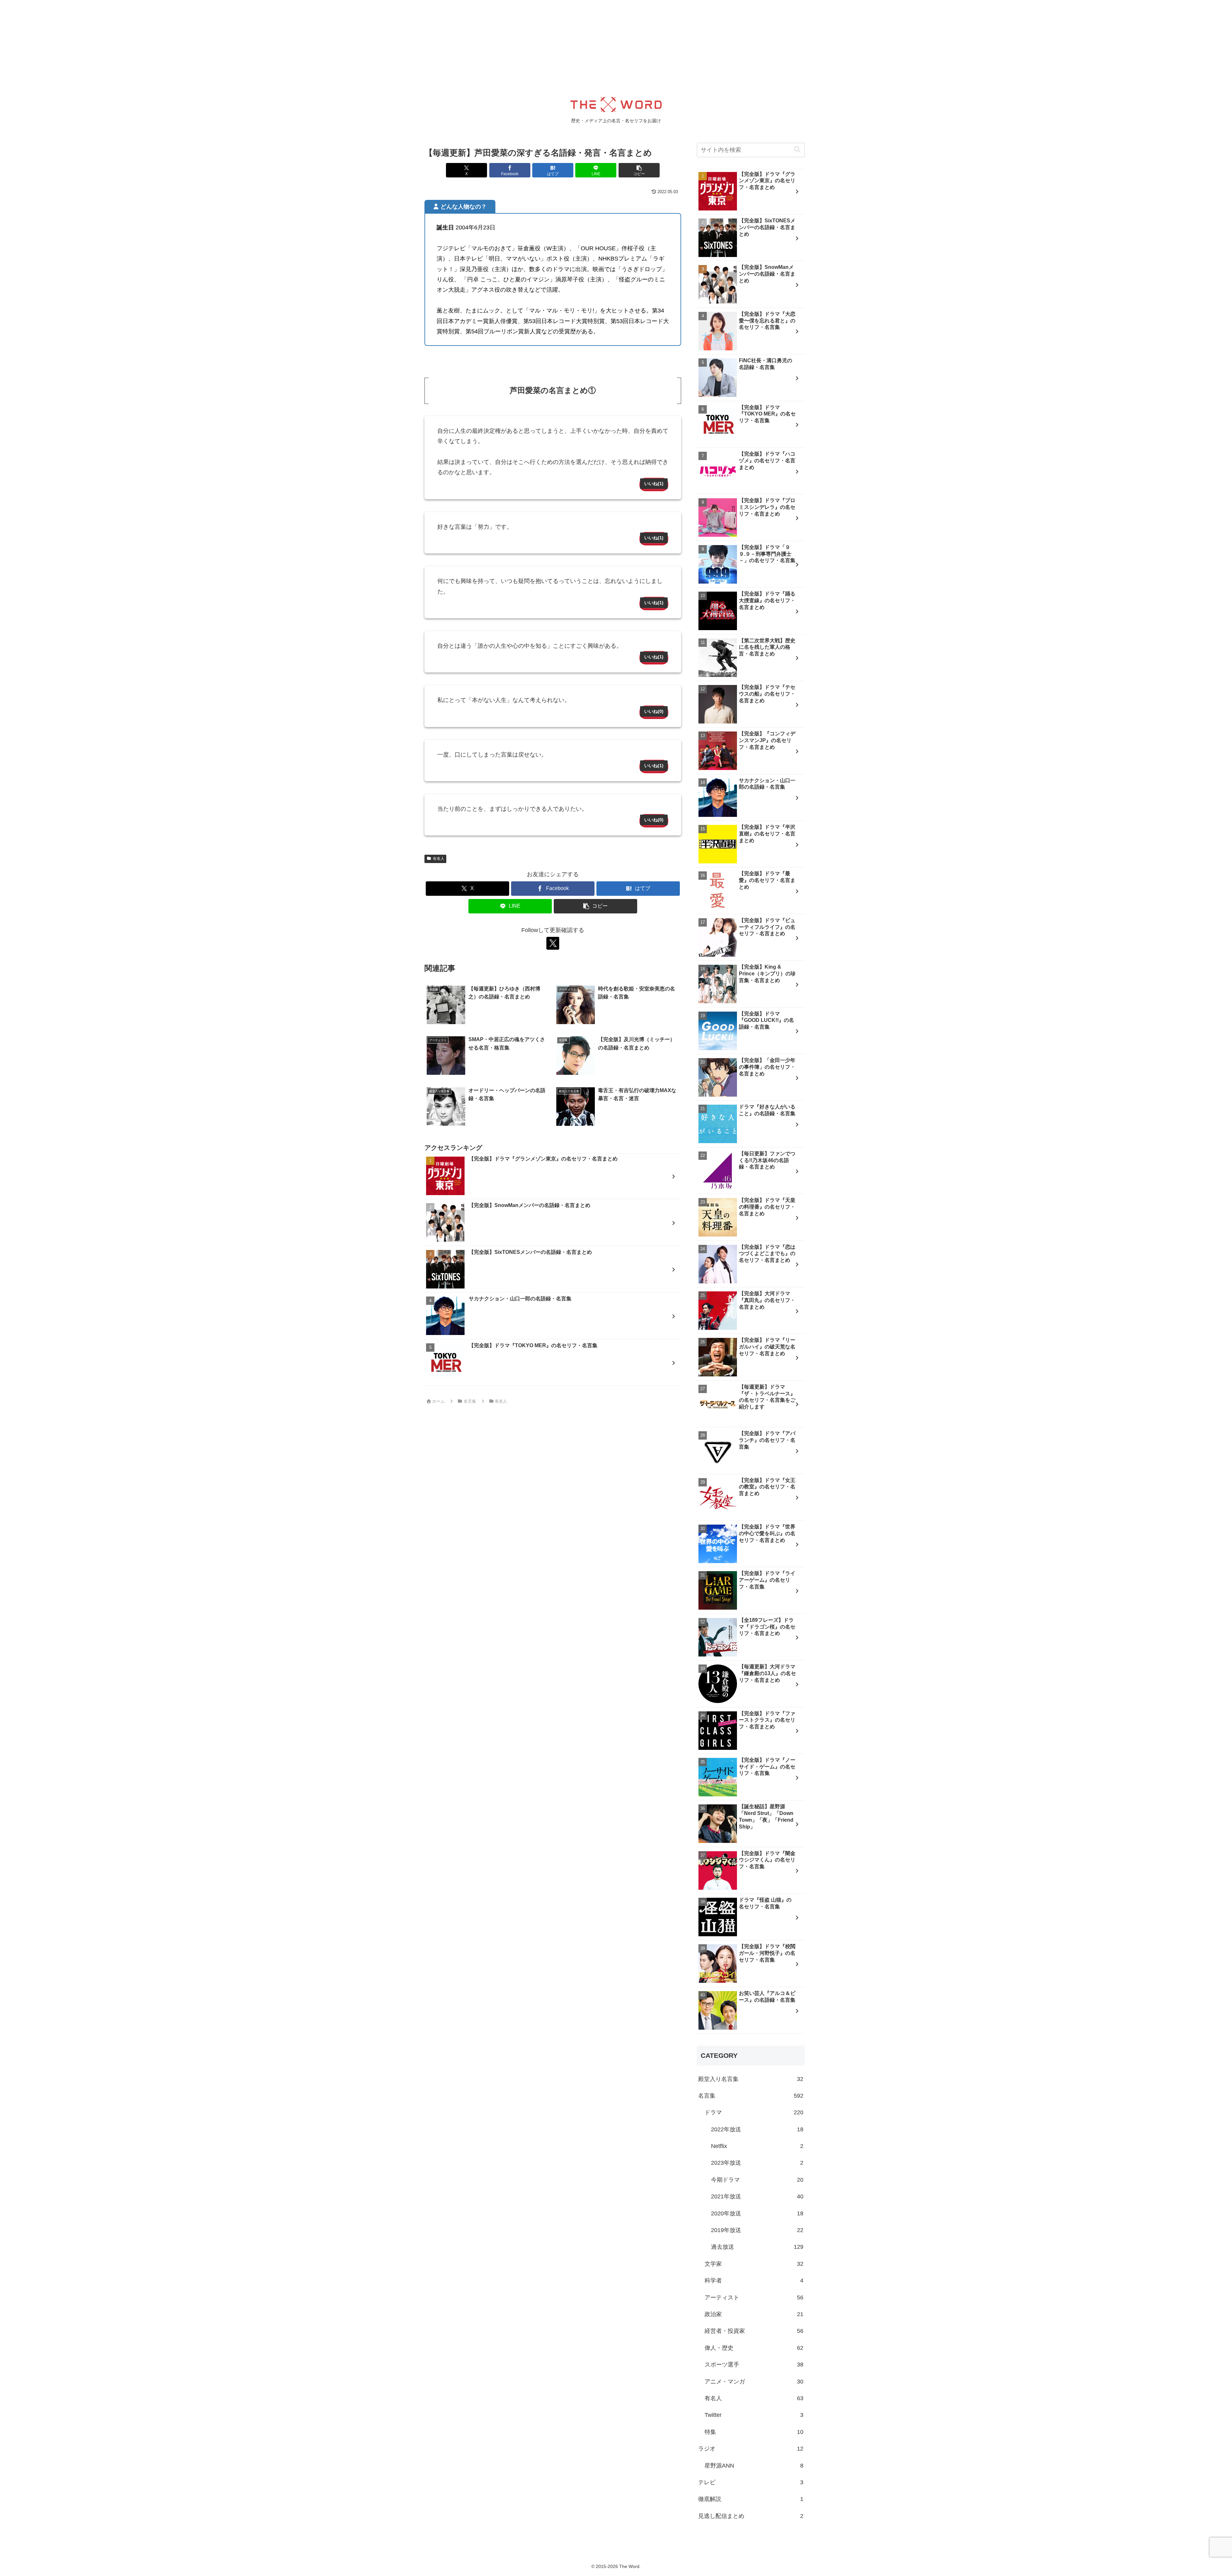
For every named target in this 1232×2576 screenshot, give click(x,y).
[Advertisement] (193, 45)
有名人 (439, 859)
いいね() (654, 484)
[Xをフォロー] (553, 943)
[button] (639, 170)
